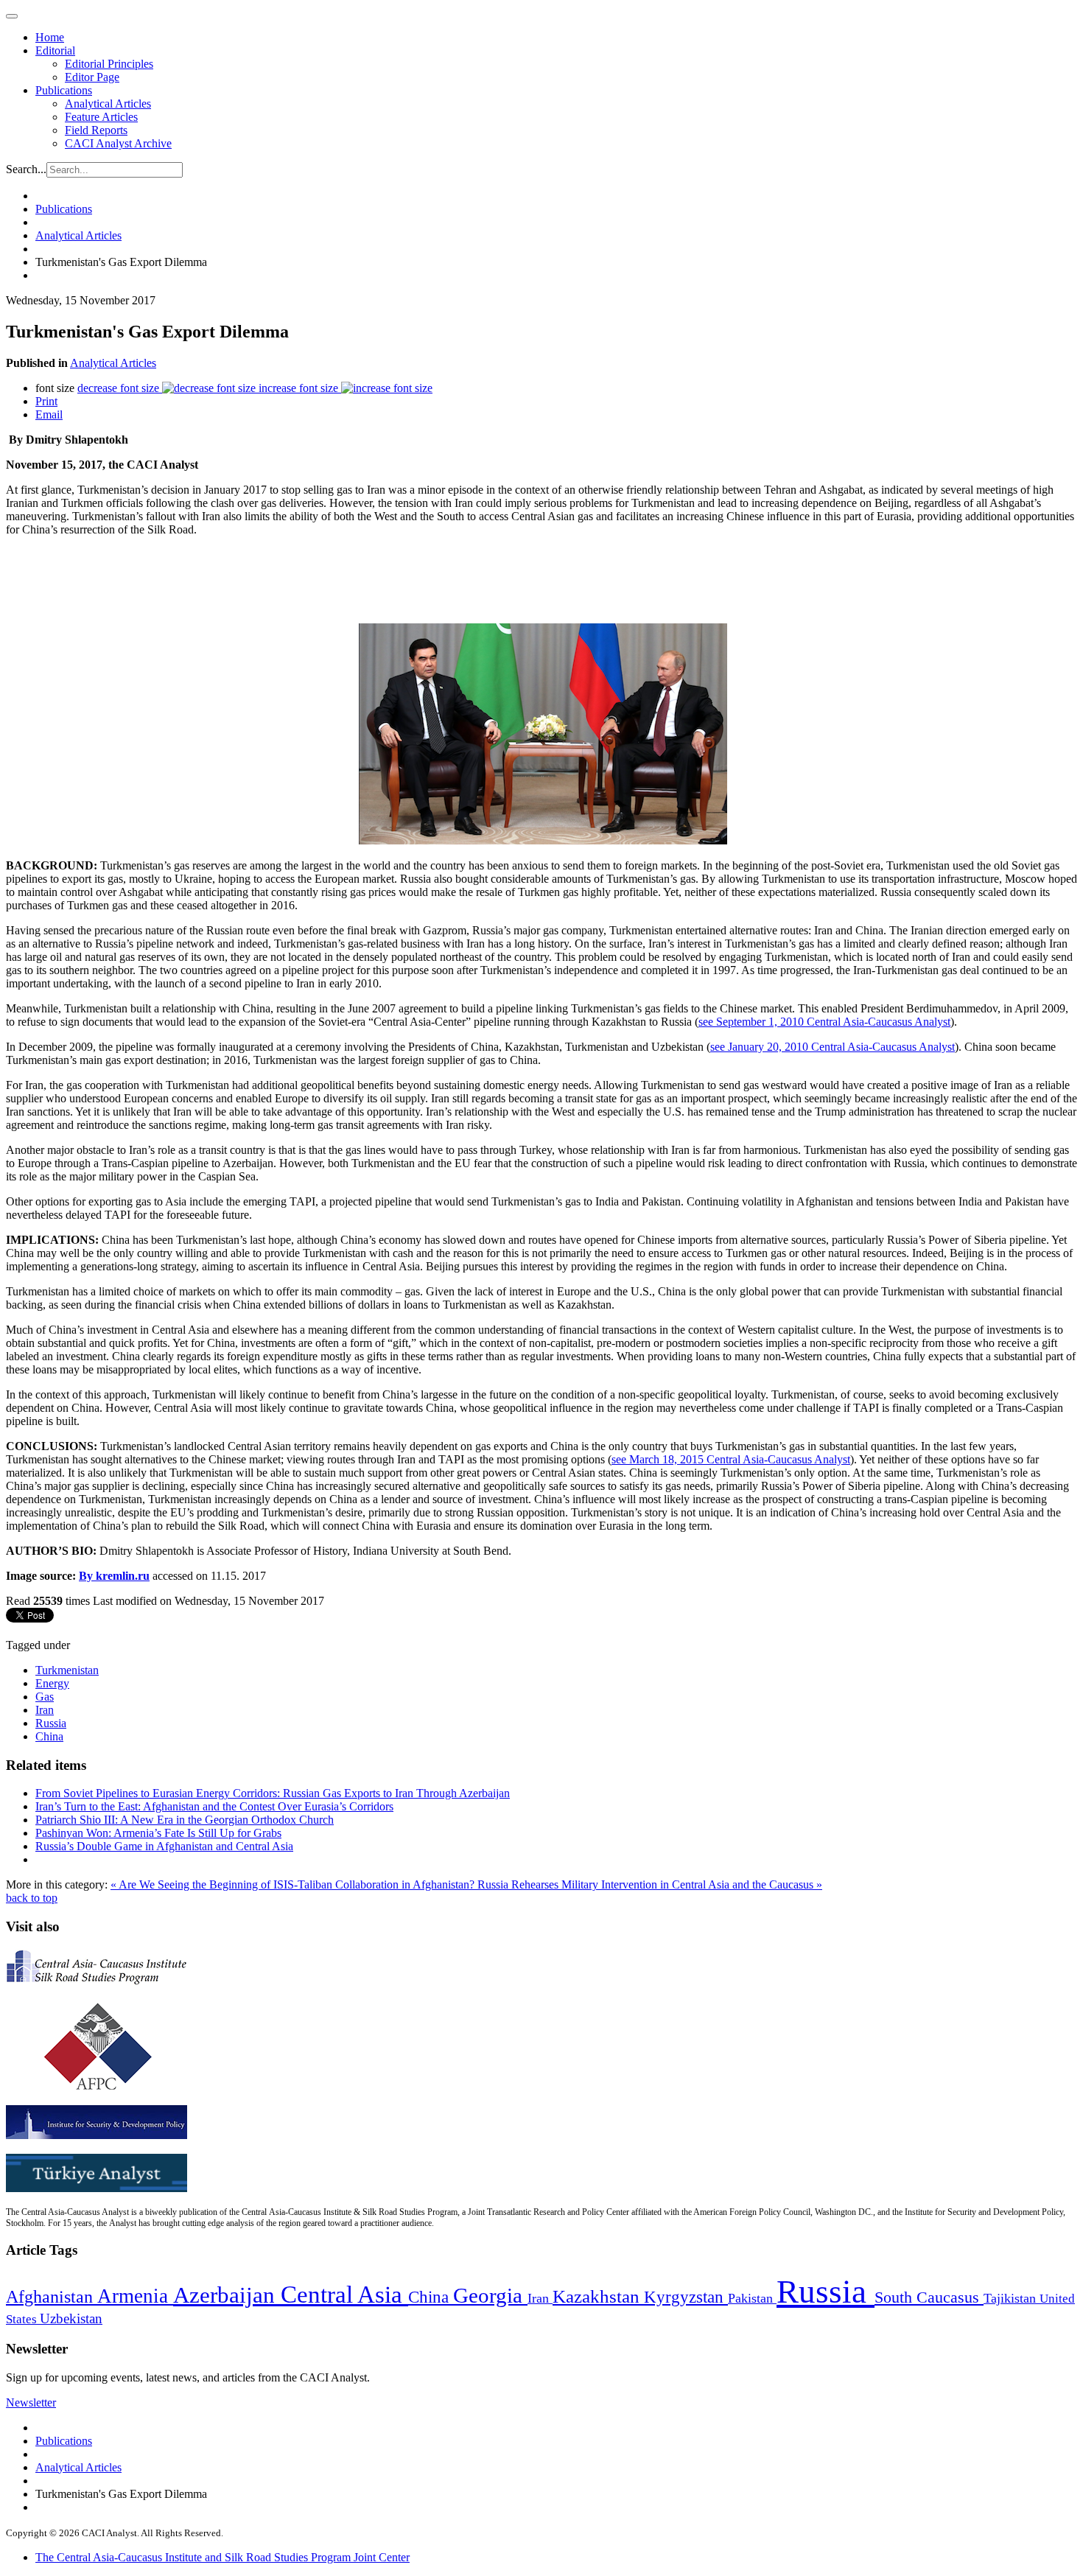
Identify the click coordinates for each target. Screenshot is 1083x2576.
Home (50, 37)
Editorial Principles (109, 64)
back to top (32, 1898)
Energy (52, 1683)
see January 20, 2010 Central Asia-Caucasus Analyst (833, 1047)
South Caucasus (929, 2297)
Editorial (55, 50)
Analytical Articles (108, 104)
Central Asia (344, 2294)
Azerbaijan (227, 2295)
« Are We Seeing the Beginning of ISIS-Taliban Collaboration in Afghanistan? (294, 1884)
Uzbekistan (71, 2318)
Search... (26, 169)
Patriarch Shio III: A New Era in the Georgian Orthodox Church (185, 1820)
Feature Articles (101, 117)
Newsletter (31, 2402)
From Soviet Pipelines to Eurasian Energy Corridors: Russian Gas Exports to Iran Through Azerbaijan (273, 1793)
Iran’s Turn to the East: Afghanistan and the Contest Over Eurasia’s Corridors (214, 1806)
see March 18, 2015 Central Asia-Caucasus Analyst (731, 1459)
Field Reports (96, 130)
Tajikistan (1012, 2298)
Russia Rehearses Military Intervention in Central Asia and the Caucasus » (650, 1884)
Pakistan (752, 2298)
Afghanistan (52, 2297)
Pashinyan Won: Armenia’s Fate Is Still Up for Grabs (158, 1833)
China (49, 1736)
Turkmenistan (67, 1670)
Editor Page (92, 77)
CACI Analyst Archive (118, 143)
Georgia (490, 2295)
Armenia (135, 2296)
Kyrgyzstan (686, 2297)
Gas (45, 1697)
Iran (45, 1710)
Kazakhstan (598, 2296)
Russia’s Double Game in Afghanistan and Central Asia (164, 1846)
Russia (51, 1723)
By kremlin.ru (114, 1576)
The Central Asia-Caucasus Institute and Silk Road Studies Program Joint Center (222, 2557)
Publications (64, 90)
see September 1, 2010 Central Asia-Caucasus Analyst (824, 1022)
